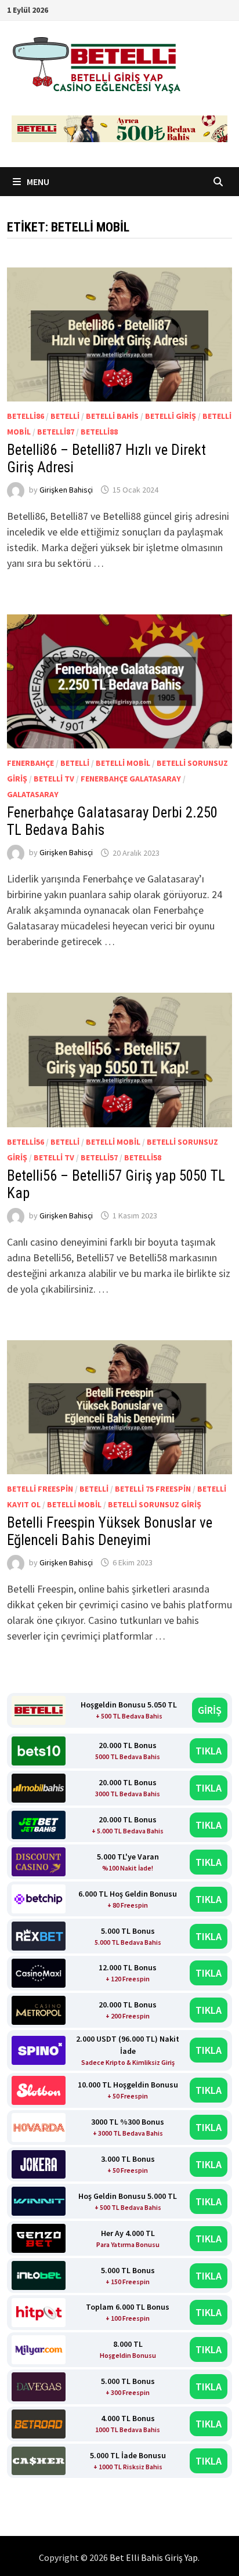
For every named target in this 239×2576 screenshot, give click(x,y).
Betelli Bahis (112, 416)
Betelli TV (54, 779)
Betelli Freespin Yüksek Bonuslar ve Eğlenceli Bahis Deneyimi (110, 1531)
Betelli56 (26, 1142)
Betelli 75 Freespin (153, 1489)
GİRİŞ (210, 1710)
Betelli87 (56, 432)
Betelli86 (26, 416)
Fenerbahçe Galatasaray (131, 779)
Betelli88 (99, 432)
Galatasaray (33, 794)
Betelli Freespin (40, 1489)
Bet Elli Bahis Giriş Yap (154, 2557)
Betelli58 (143, 1157)
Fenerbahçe (30, 763)
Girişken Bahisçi (66, 490)
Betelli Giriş (171, 416)
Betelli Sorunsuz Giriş (155, 1504)
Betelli (65, 416)
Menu (37, 182)
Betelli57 (99, 1157)
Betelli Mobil (123, 763)
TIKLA (209, 1751)
